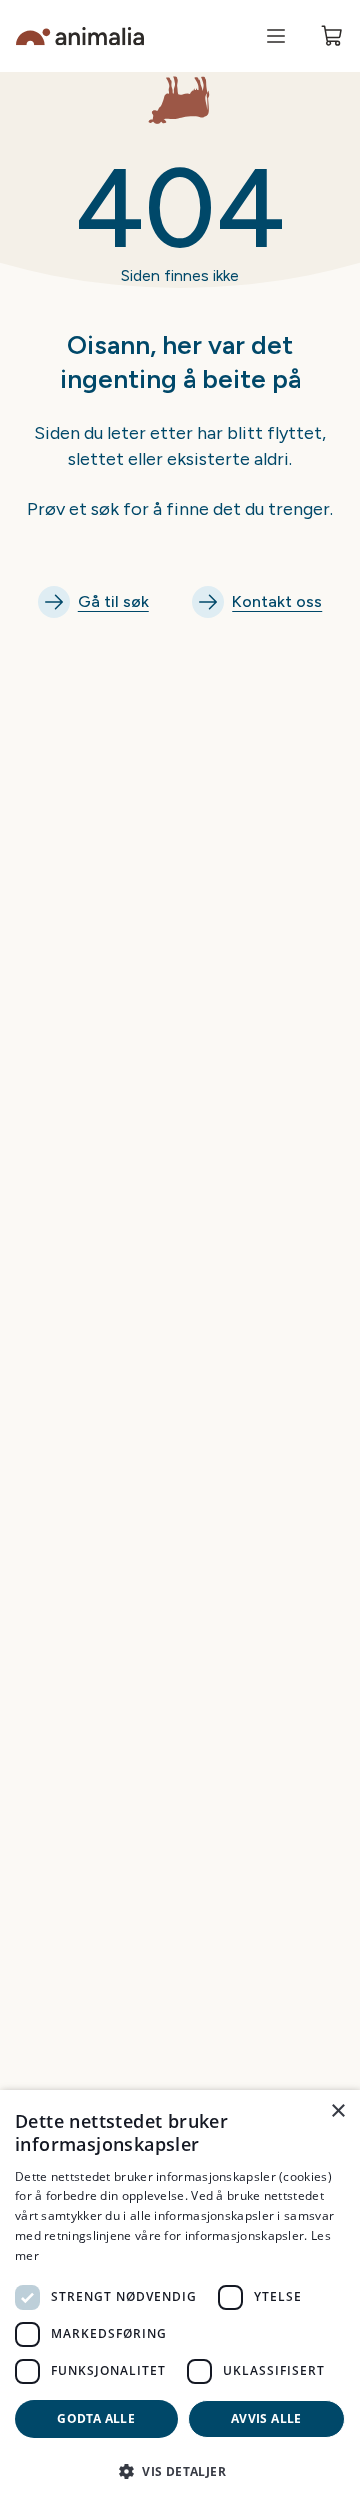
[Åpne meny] (276, 36)
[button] (180, 2471)
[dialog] (180, 2298)
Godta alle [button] (96, 2418)
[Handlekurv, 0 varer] (332, 36)
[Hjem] (80, 36)
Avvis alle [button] (266, 2418)
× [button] (337, 2111)
